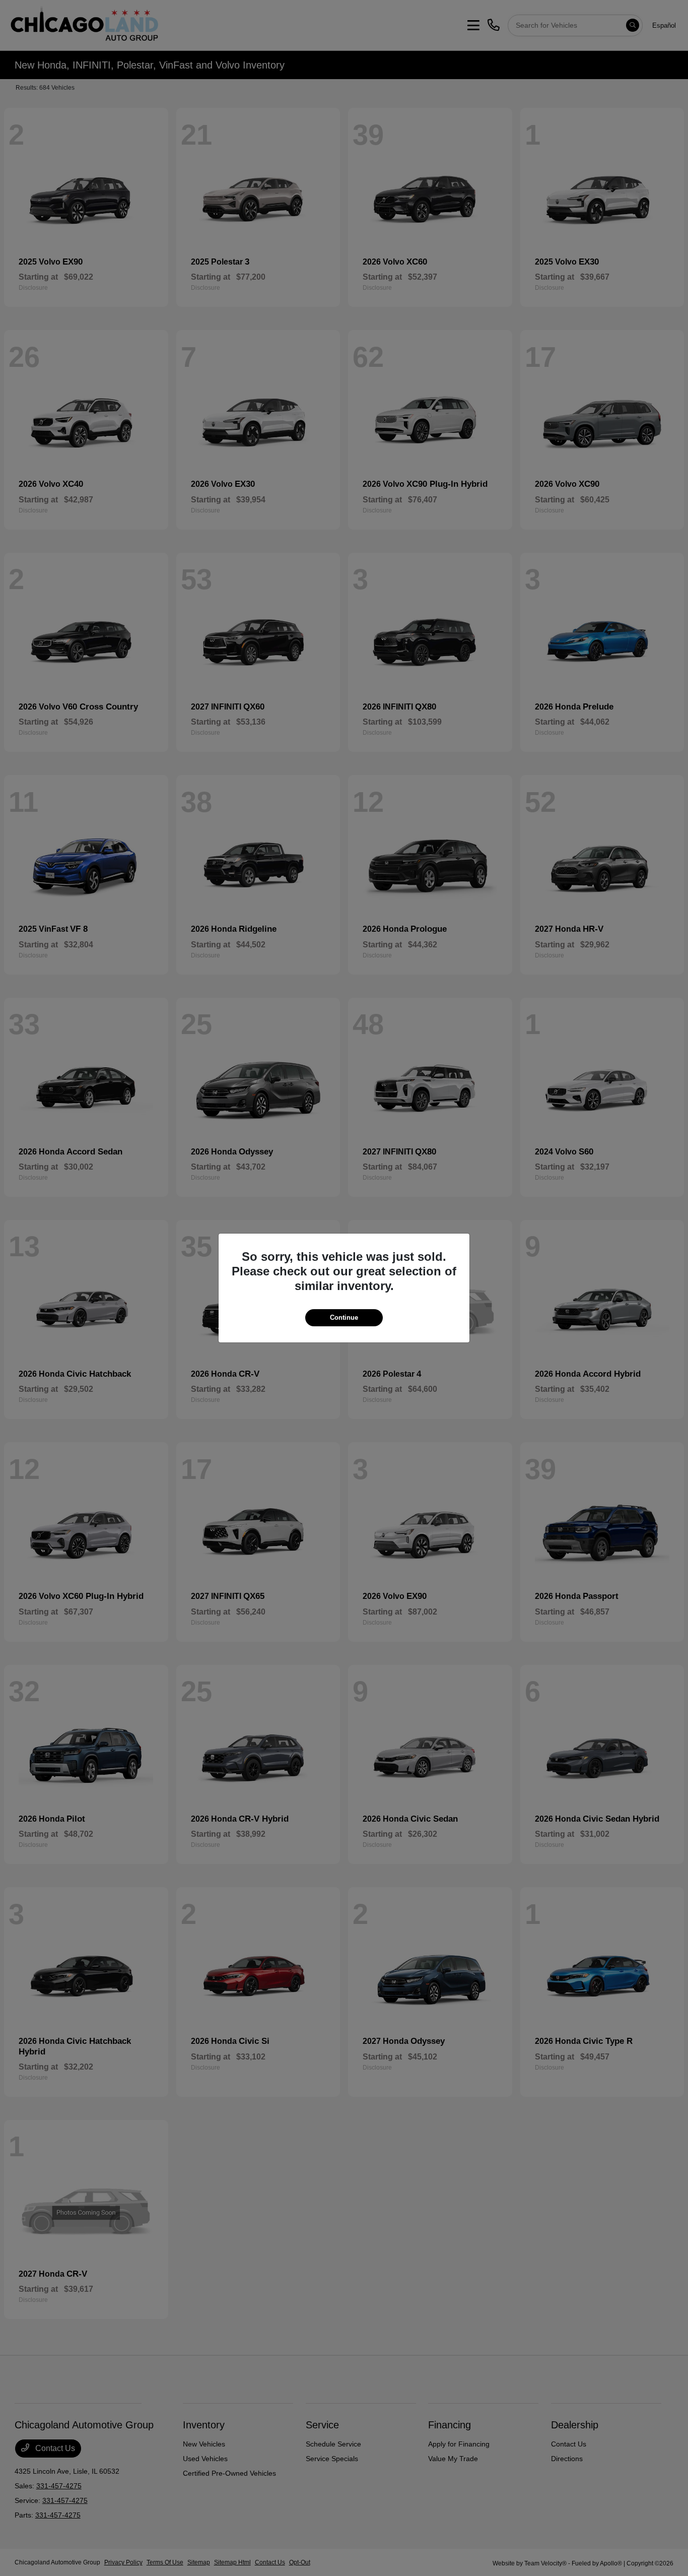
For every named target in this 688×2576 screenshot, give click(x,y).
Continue (344, 1317)
